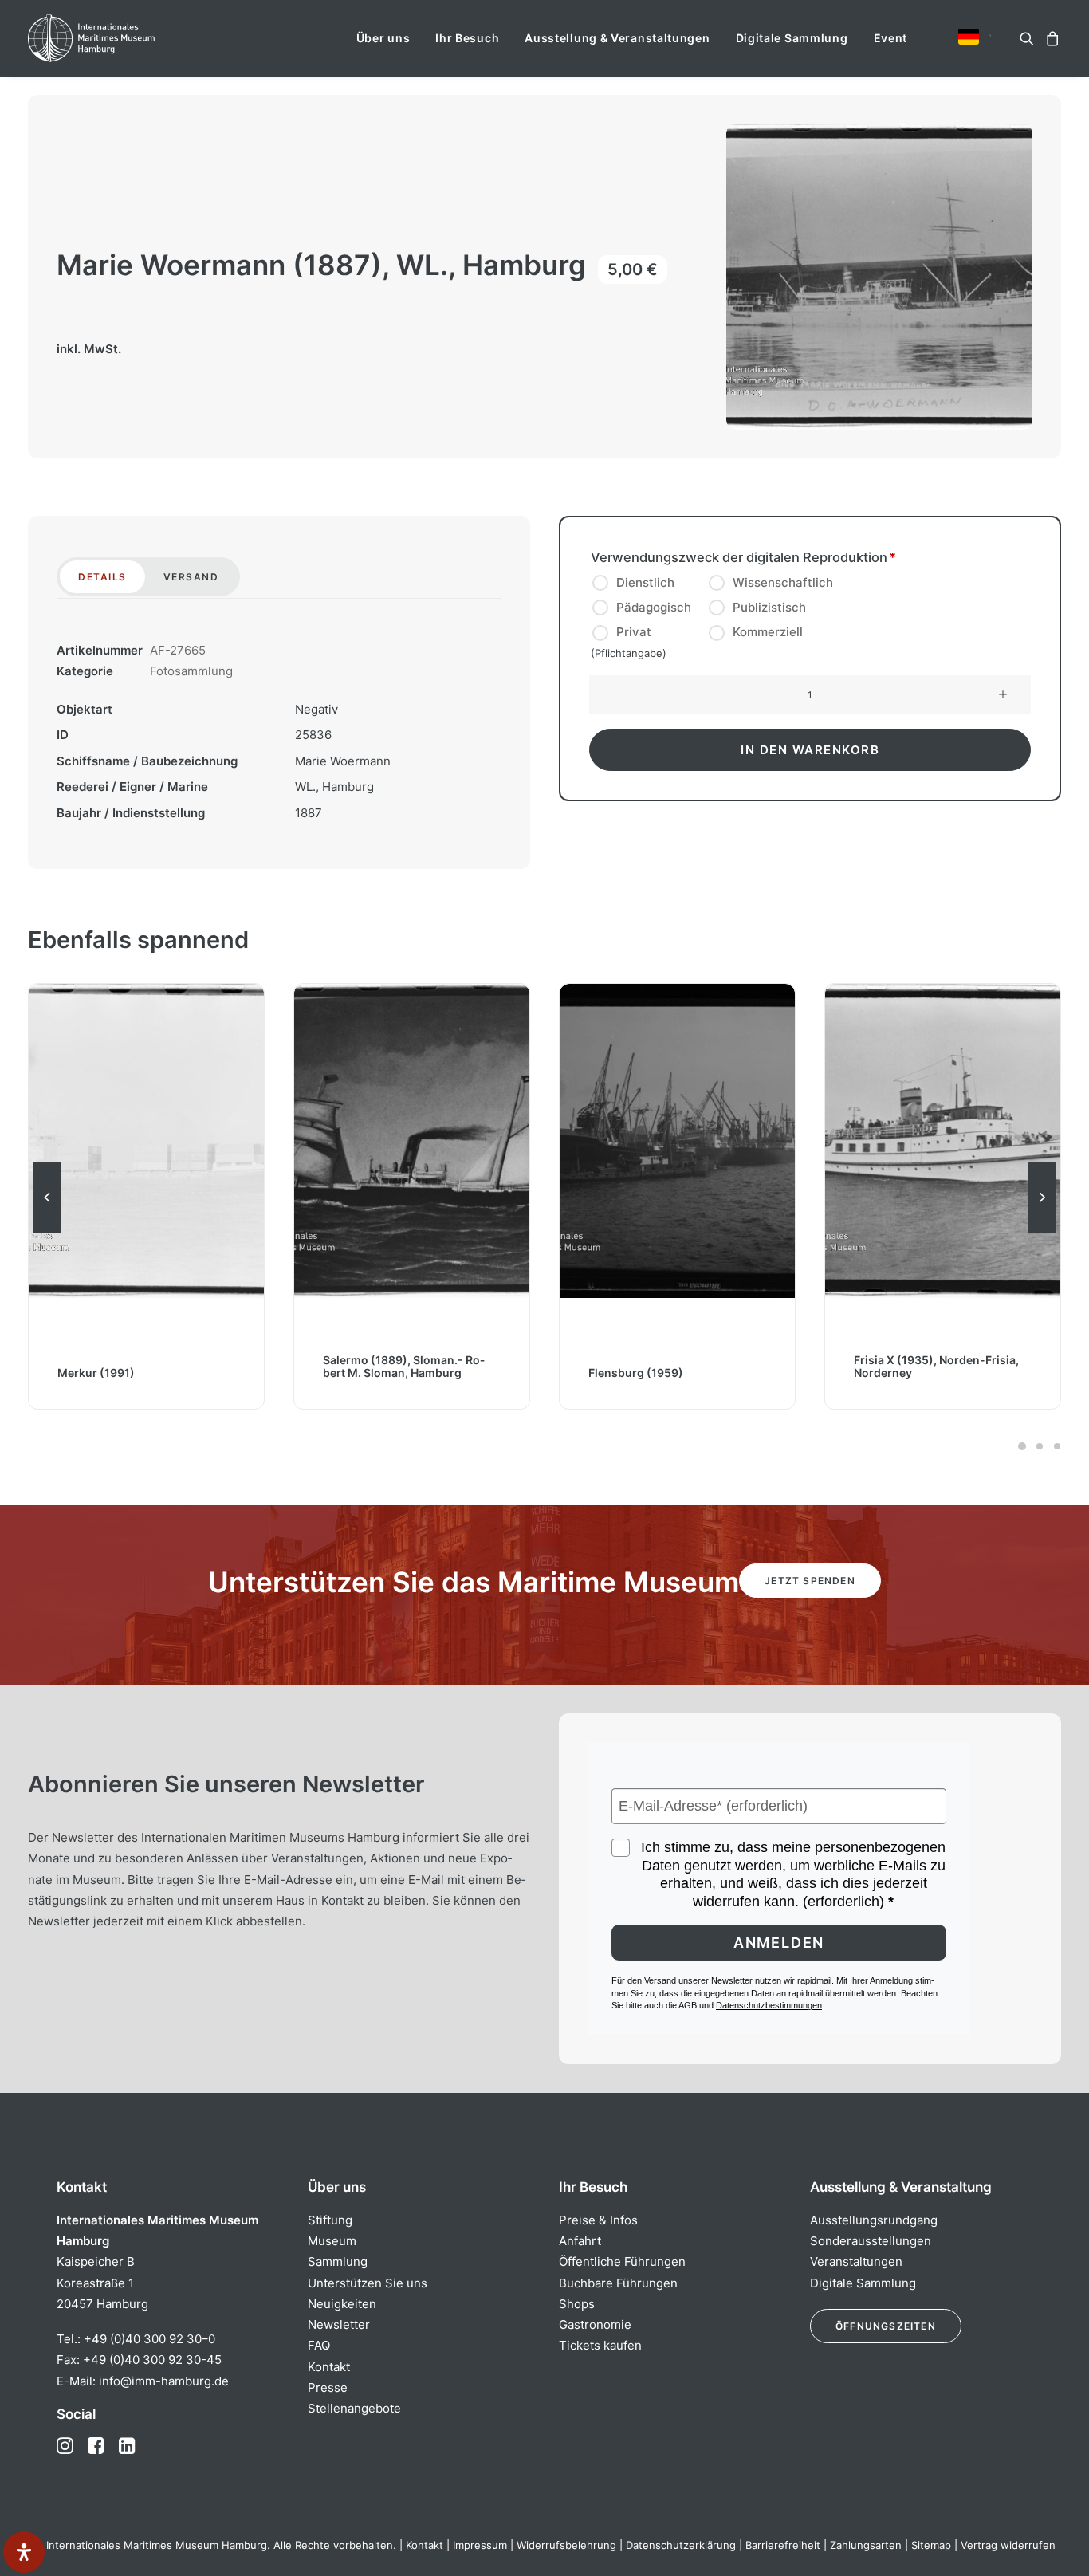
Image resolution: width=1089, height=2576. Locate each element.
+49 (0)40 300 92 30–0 (149, 2339)
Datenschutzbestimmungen (769, 2005)
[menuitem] (383, 38)
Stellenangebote (354, 2408)
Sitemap (931, 2545)
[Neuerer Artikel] (1042, 1233)
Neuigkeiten (342, 2304)
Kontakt (329, 2367)
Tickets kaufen (600, 2345)
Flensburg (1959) (636, 1373)
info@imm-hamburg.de (164, 2381)
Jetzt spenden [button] (810, 1581)
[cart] (1050, 38)
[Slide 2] (1040, 1446)
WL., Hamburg (334, 787)
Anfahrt (580, 2241)
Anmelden (779, 1943)
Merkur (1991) (96, 1373)
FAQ (319, 2345)
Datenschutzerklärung (681, 2545)
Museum (332, 2241)
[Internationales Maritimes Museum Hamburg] (122, 38)
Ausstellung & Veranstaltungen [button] (617, 38)
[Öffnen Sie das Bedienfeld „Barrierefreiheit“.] (24, 2552)
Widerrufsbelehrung (566, 2545)
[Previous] (47, 1233)
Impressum (480, 2545)
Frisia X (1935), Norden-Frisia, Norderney (936, 1366)
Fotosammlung (191, 671)
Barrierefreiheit (783, 2545)
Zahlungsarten (866, 2545)
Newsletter (339, 2324)
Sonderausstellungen (871, 2241)
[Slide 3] (1055, 1446)
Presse (328, 2387)
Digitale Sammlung (792, 38)
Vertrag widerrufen (1008, 2545)
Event (891, 38)
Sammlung (338, 2261)
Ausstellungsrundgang (874, 2220)
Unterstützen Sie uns (368, 2283)
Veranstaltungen (856, 2261)
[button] (969, 37)
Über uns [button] (383, 38)
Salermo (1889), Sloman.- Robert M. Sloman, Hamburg (404, 1366)
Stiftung (330, 2220)
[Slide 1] (1022, 1446)
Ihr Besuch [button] (467, 38)
